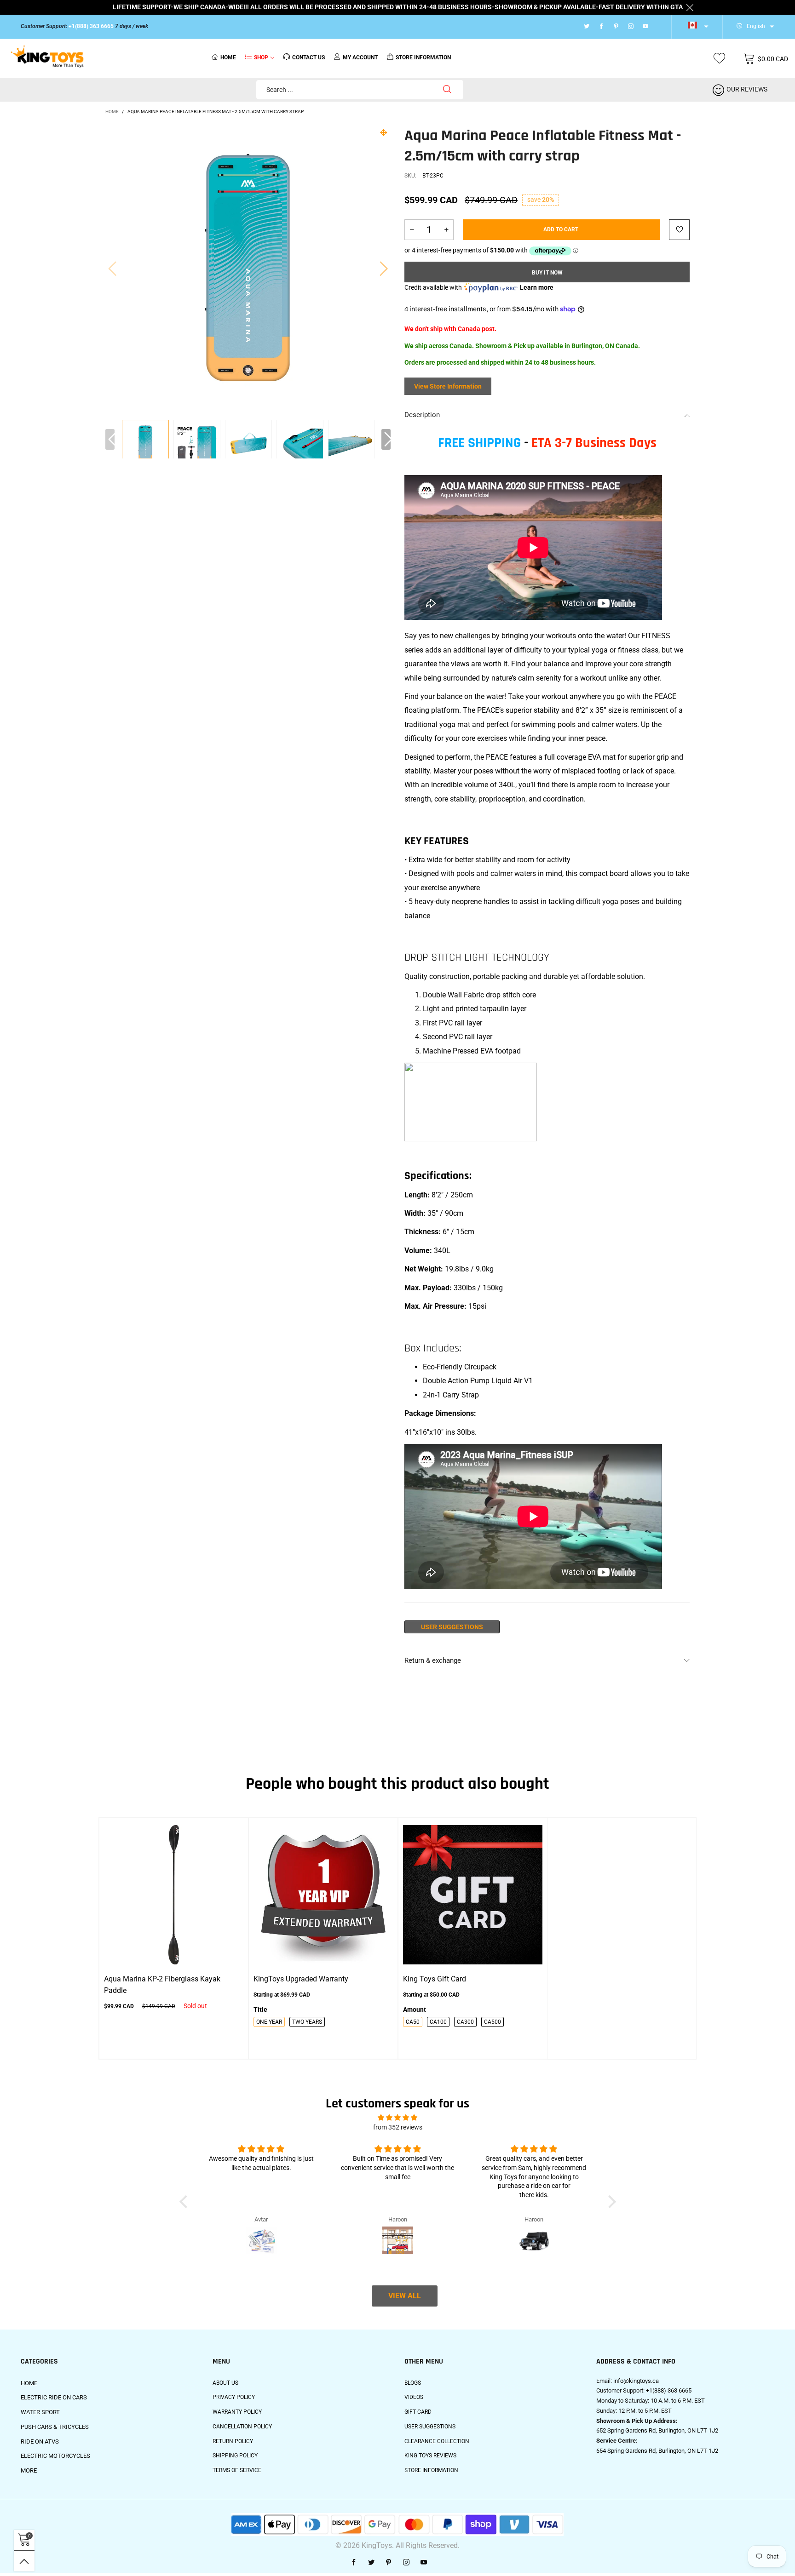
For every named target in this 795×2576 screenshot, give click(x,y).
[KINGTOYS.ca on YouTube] (424, 2563)
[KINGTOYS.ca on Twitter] (371, 2563)
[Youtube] (645, 27)
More (29, 2470)
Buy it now (547, 273)
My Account (360, 57)
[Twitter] (587, 27)
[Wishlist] (719, 59)
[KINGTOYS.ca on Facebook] (354, 2563)
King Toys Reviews (430, 2456)
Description (422, 415)
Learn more (537, 287)
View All (405, 2296)
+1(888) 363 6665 (91, 26)
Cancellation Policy (242, 2427)
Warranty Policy (237, 2412)
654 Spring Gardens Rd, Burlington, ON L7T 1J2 (657, 2451)
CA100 (438, 2022)
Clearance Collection (437, 2441)
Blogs (413, 2383)
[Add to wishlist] (679, 230)
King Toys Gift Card (435, 1979)
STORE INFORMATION (423, 57)
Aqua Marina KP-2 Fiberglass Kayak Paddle (162, 1985)
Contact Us (308, 57)
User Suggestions (452, 1627)
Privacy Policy (234, 2397)
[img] (397, 2118)
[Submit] (447, 90)
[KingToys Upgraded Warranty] (323, 1895)
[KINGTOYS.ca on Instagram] (406, 2563)
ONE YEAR (269, 2022)
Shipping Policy (235, 2456)
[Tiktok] (657, 27)
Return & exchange (433, 1660)
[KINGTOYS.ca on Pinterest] (389, 2563)
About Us (225, 2383)
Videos (414, 2397)
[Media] (384, 132)
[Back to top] (24, 2561)
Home (228, 57)
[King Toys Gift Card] (473, 1895)
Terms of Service (237, 2470)
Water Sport (40, 2412)
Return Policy (233, 2441)
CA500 (493, 2022)
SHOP (261, 57)
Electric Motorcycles (55, 2456)
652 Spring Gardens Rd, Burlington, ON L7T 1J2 (657, 2430)
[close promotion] (690, 7)
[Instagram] (631, 27)
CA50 (413, 2022)
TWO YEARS (307, 2022)
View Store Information (448, 386)
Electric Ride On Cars (54, 2397)
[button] (112, 268)
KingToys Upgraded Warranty (301, 1979)
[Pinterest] (616, 27)
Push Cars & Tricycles (55, 2427)
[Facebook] (601, 27)
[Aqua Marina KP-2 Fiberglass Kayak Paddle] (174, 1895)
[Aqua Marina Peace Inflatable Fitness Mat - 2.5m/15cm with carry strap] (197, 444)
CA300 (465, 2022)
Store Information (431, 2470)
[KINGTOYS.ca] (47, 57)
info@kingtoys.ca (636, 2381)
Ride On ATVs (40, 2441)
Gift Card (418, 2412)
